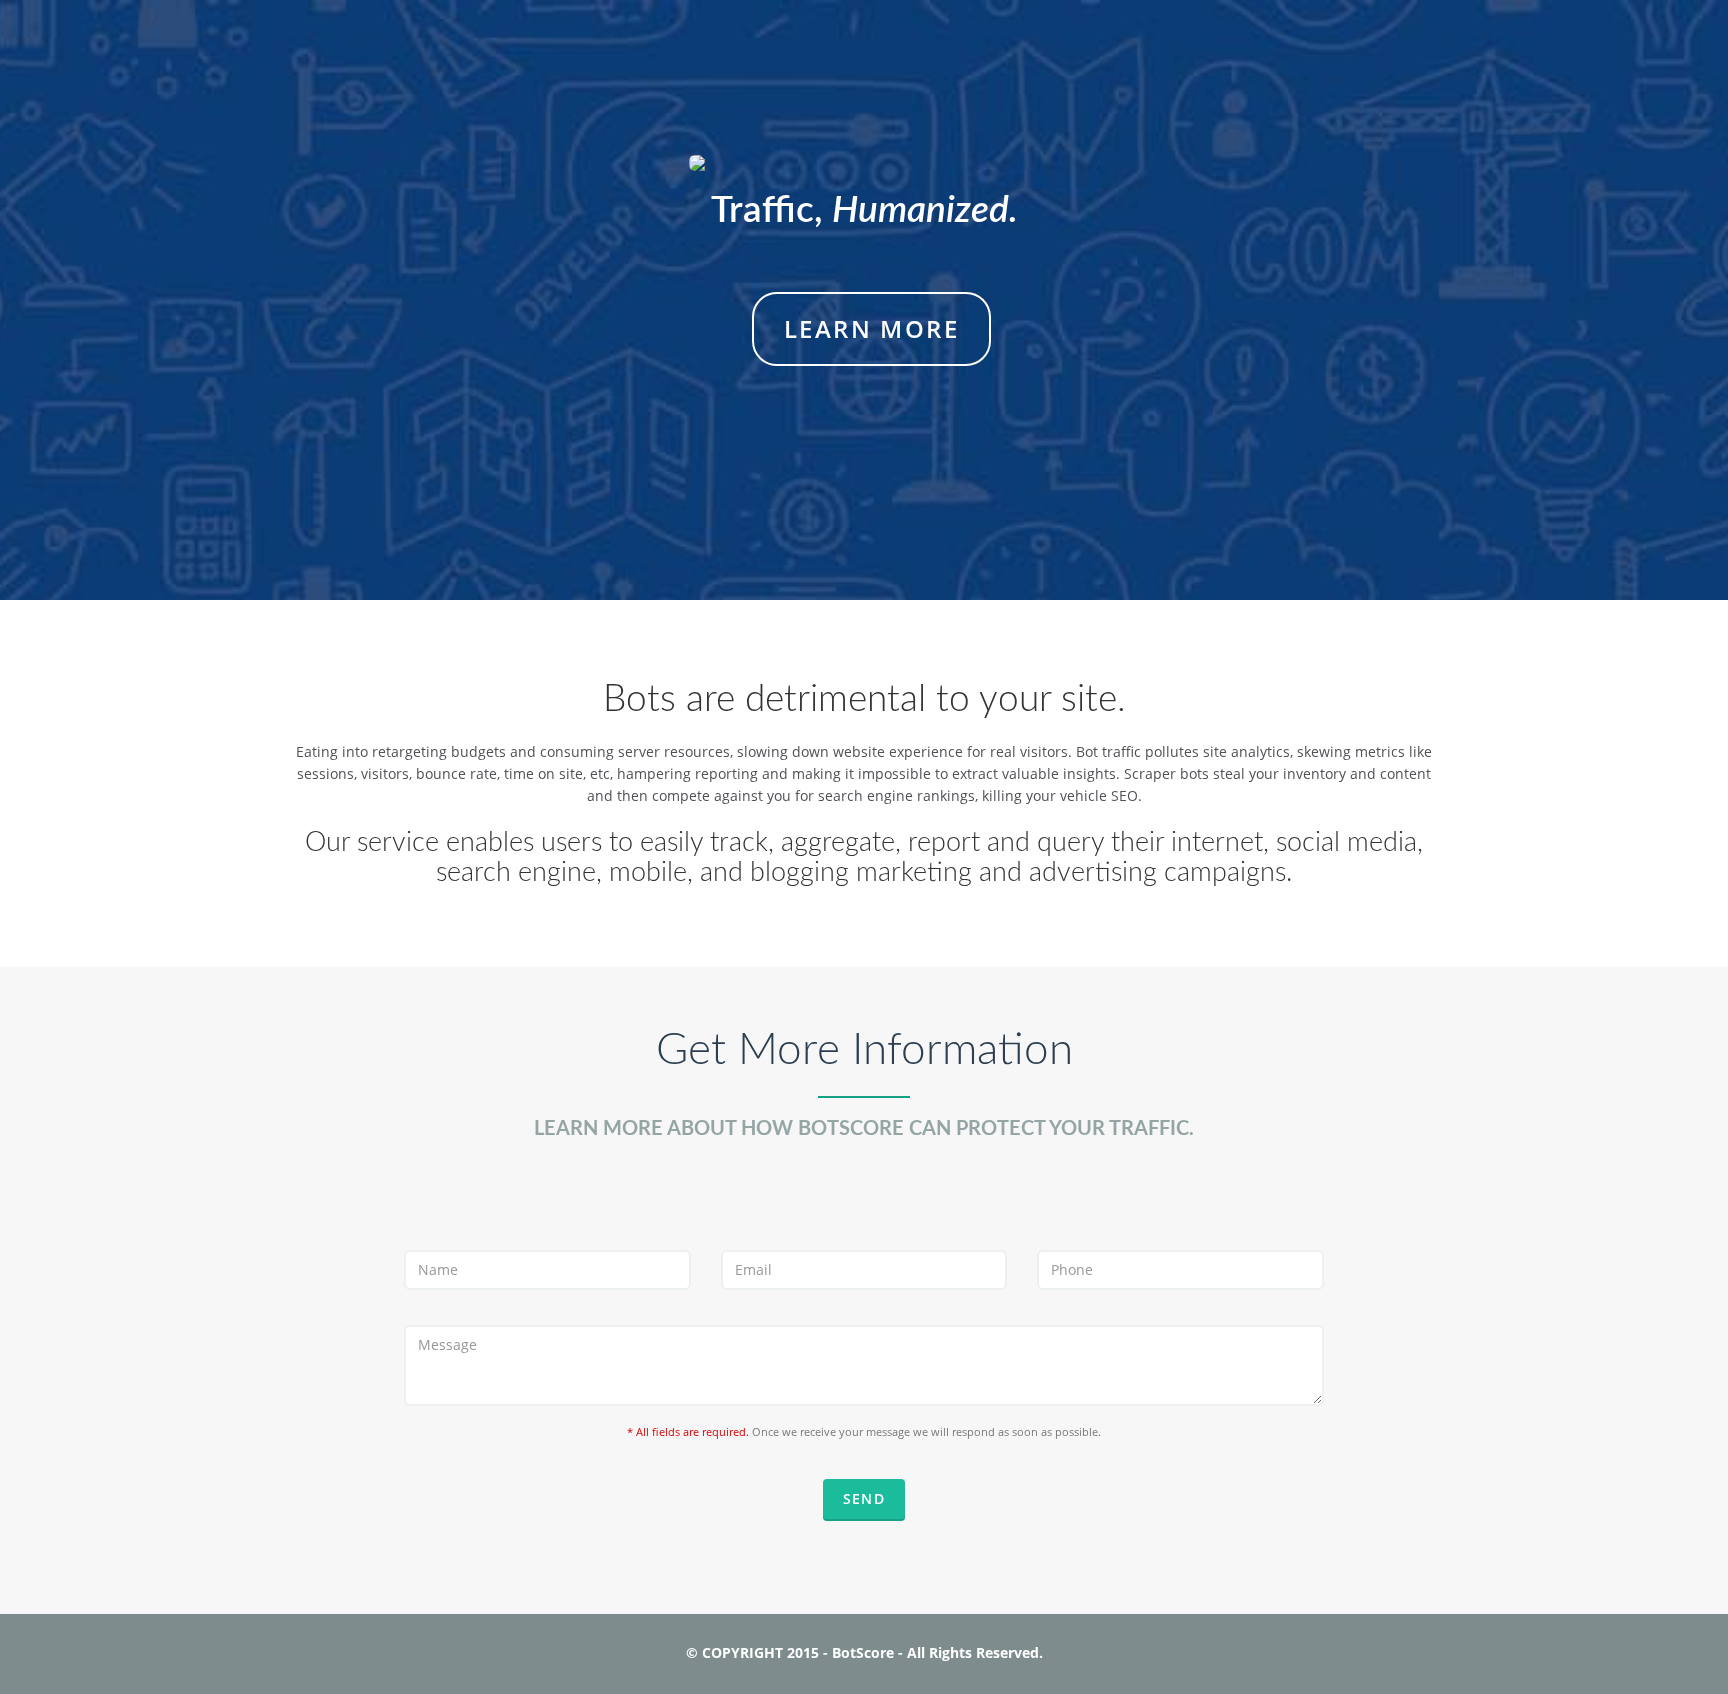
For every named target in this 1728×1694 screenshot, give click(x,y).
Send (864, 1498)
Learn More (871, 328)
